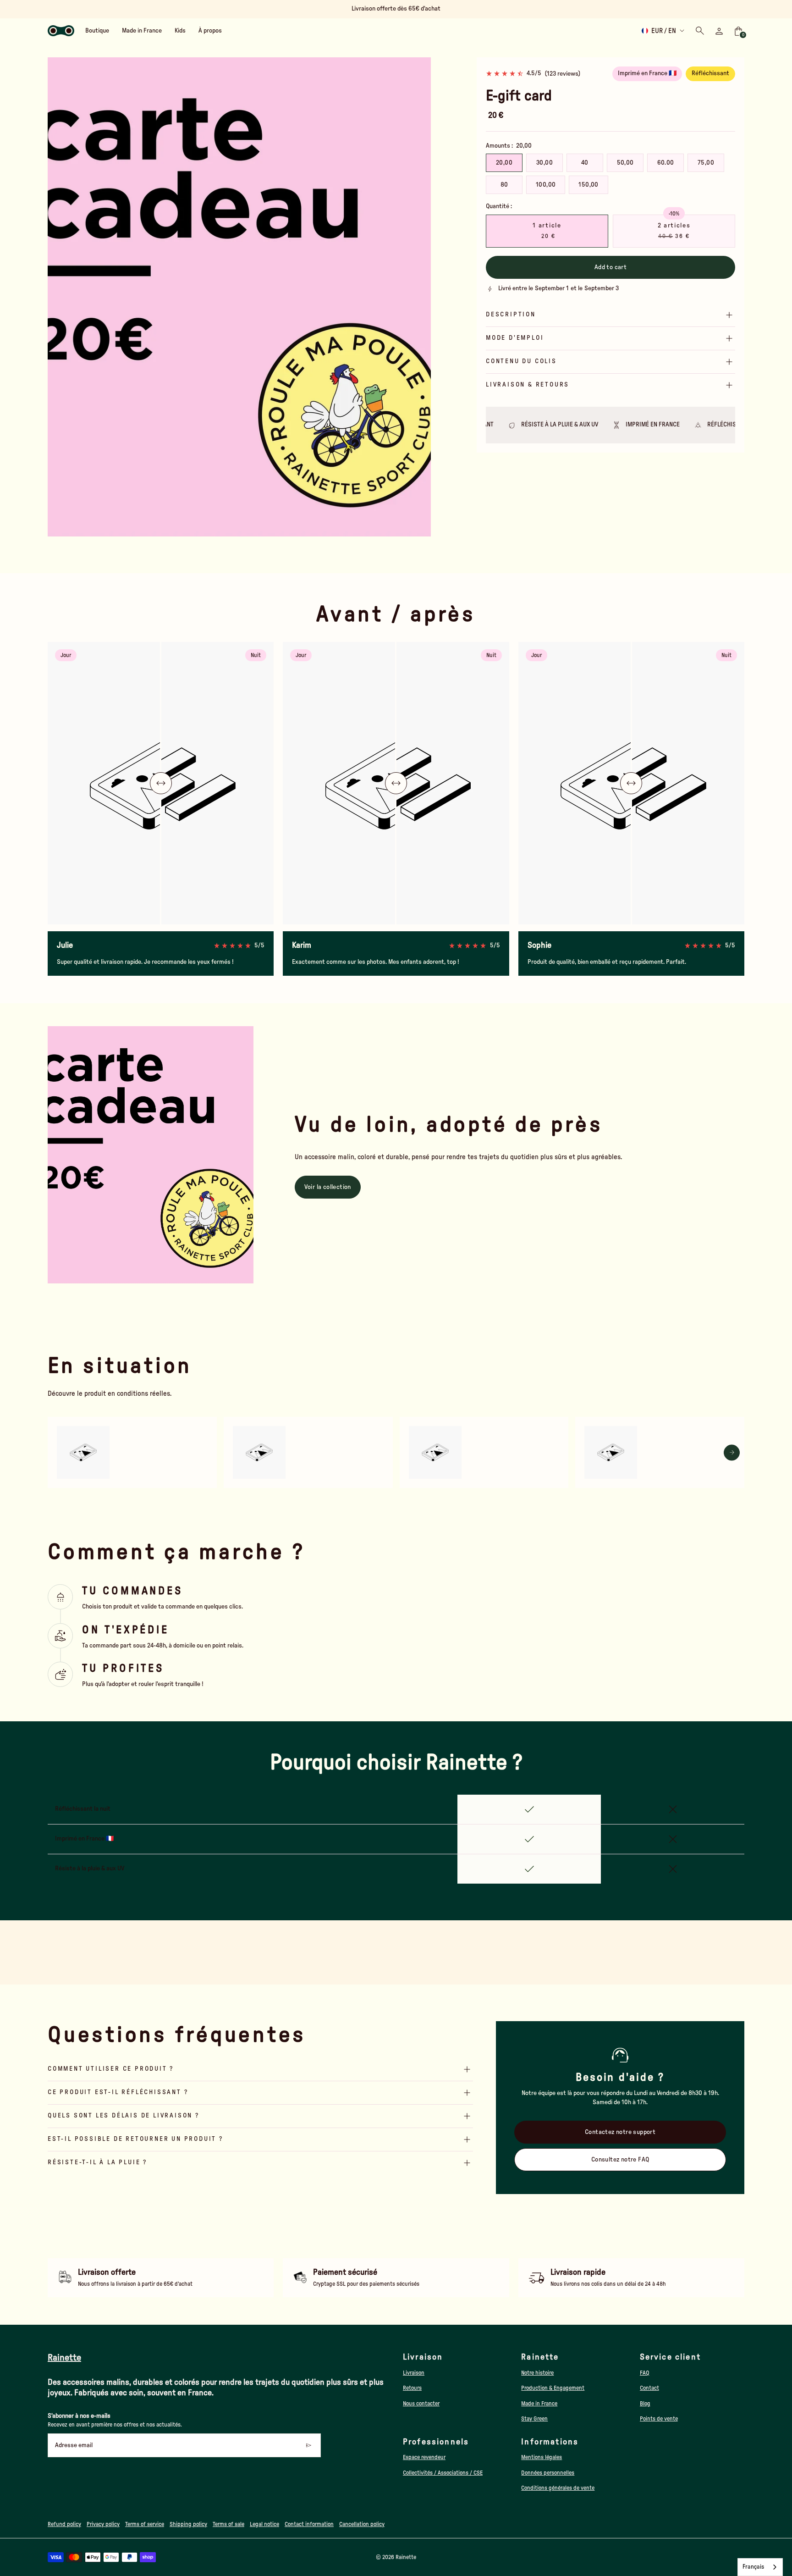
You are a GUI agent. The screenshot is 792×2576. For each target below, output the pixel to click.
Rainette (406, 2557)
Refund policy (64, 2524)
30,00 (544, 163)
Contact (649, 2388)
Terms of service (145, 2524)
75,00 (706, 163)
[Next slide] (418, 297)
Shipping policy (188, 2524)
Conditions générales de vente (558, 2488)
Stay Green (534, 2419)
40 (585, 163)
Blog (645, 2404)
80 (504, 185)
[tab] (206, 532)
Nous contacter (421, 2404)
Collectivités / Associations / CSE (443, 2473)
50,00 (625, 163)
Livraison (414, 2373)
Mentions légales (542, 2457)
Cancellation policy (362, 2524)
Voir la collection (328, 1187)
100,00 (546, 185)
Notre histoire (537, 2373)
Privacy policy (103, 2524)
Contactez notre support (620, 2132)
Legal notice (264, 2524)
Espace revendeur (424, 2457)
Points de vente (659, 2419)
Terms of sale (228, 2524)
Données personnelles (548, 2473)
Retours (412, 2388)
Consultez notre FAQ (620, 2160)
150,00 (588, 185)
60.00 (666, 163)
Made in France (539, 2404)
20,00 (504, 163)
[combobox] (760, 2567)
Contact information (309, 2524)
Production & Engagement (553, 2388)
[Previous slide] (60, 297)
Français (753, 2567)
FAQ (645, 2373)
